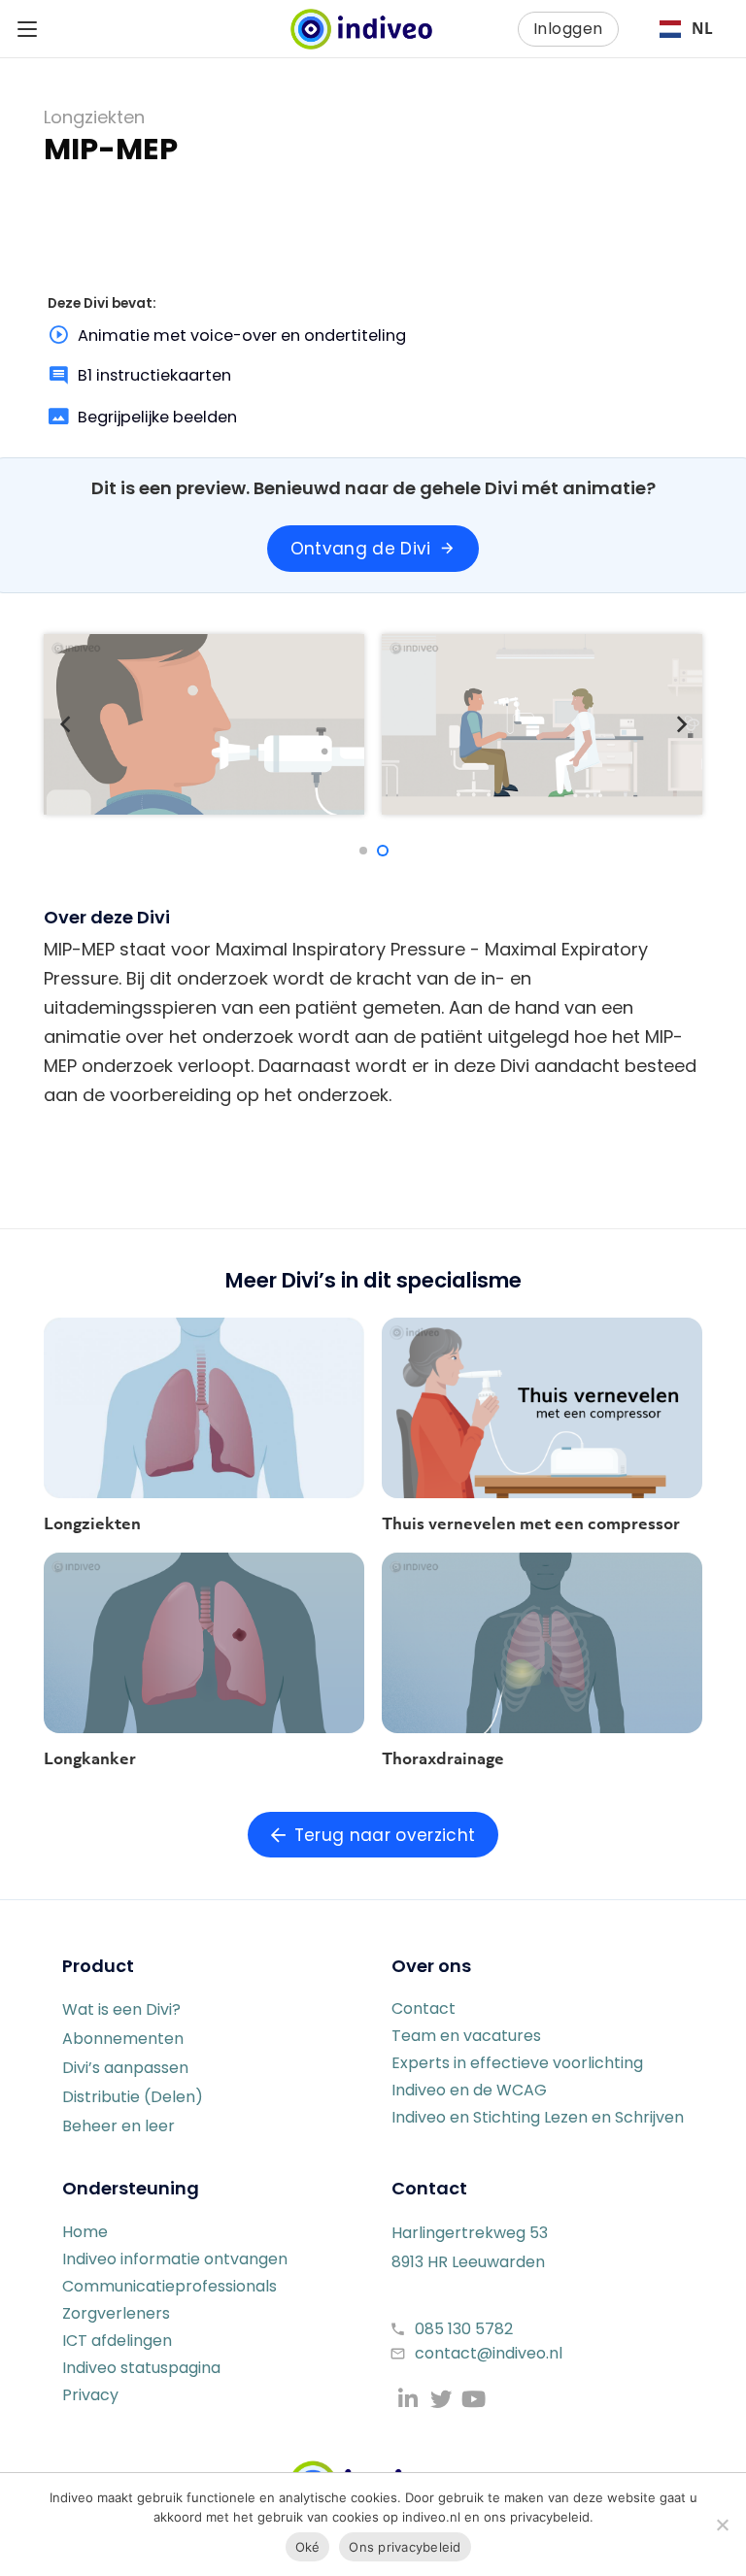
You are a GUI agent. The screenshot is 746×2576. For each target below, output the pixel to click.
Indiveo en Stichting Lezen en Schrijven (538, 2117)
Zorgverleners (116, 2313)
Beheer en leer (119, 2126)
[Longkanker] (204, 1643)
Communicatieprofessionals (170, 2286)
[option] (686, 29)
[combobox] (686, 29)
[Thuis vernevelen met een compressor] (542, 1408)
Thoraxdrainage (443, 1758)
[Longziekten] (204, 1408)
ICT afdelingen (117, 2341)
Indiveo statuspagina (141, 2368)
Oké (308, 2547)
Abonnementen (123, 2039)
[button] (28, 29)
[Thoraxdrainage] (542, 1643)
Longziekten (92, 1523)
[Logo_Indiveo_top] (361, 29)
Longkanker (90, 1758)
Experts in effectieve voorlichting (517, 2063)
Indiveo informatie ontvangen (175, 2259)
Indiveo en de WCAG (469, 2090)
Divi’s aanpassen (125, 2068)
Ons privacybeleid (405, 2547)
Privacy (90, 2395)
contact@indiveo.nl (489, 2353)
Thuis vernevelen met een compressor (531, 1523)
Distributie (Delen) (133, 2097)
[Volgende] (680, 724)
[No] (722, 2525)
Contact (424, 2008)
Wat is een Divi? (121, 2009)
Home (85, 2232)
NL (702, 29)
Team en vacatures (466, 2036)
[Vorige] (66, 724)
